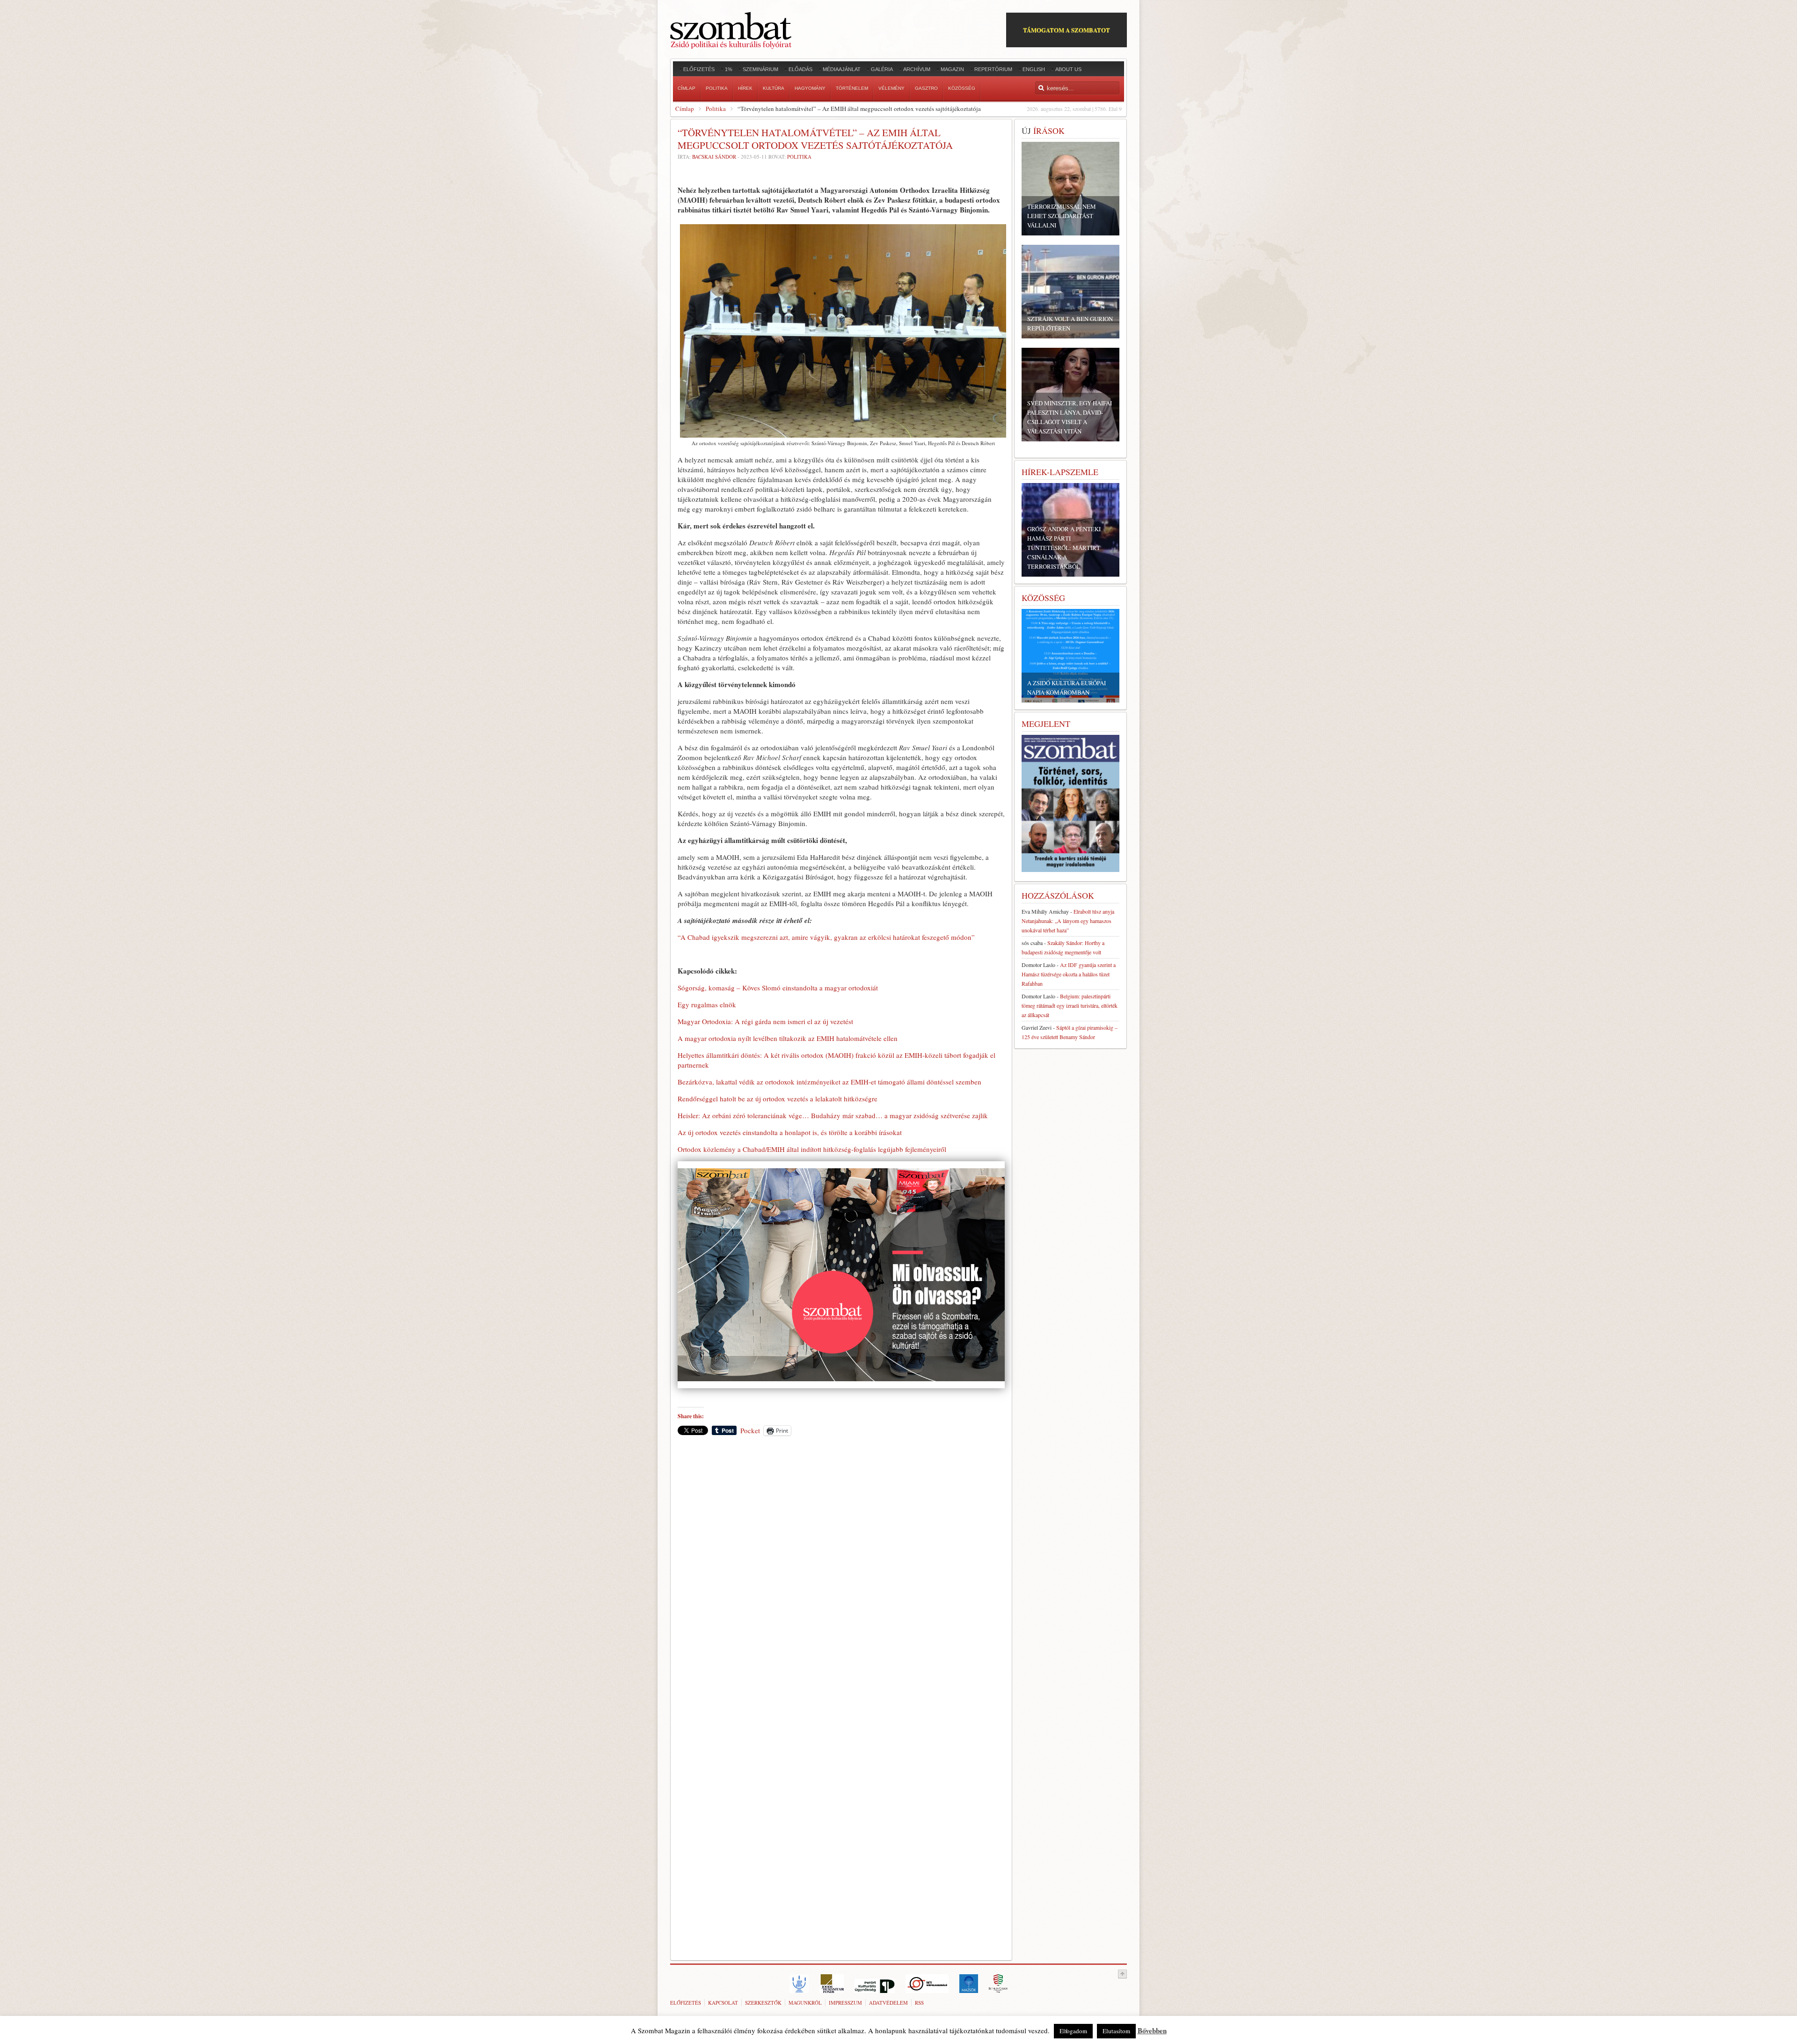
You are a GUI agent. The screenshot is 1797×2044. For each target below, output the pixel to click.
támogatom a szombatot (1067, 30)
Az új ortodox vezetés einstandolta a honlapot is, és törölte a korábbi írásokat (790, 1132)
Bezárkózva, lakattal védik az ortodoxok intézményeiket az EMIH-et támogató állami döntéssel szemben (829, 1082)
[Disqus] (841, 1573)
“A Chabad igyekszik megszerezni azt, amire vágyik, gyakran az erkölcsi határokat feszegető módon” (826, 937)
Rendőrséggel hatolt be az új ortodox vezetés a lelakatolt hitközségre (778, 1099)
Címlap (685, 109)
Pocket (750, 1430)
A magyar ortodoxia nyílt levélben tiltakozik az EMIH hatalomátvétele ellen (788, 1038)
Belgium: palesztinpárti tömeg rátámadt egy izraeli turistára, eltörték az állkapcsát (1070, 1005)
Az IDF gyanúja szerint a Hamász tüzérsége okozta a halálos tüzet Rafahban (1069, 974)
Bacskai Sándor (714, 157)
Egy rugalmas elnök (707, 1004)
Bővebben (1152, 2030)
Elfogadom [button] (1073, 2031)
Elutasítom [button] (1116, 2031)
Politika (716, 109)
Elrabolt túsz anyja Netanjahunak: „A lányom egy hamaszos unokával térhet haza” (1068, 921)
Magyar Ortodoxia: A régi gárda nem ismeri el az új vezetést (765, 1021)
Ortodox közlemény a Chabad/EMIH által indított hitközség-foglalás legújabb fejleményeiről (812, 1149)
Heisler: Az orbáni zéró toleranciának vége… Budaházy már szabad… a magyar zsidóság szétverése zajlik (833, 1115)
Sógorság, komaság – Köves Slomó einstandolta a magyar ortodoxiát (778, 988)
